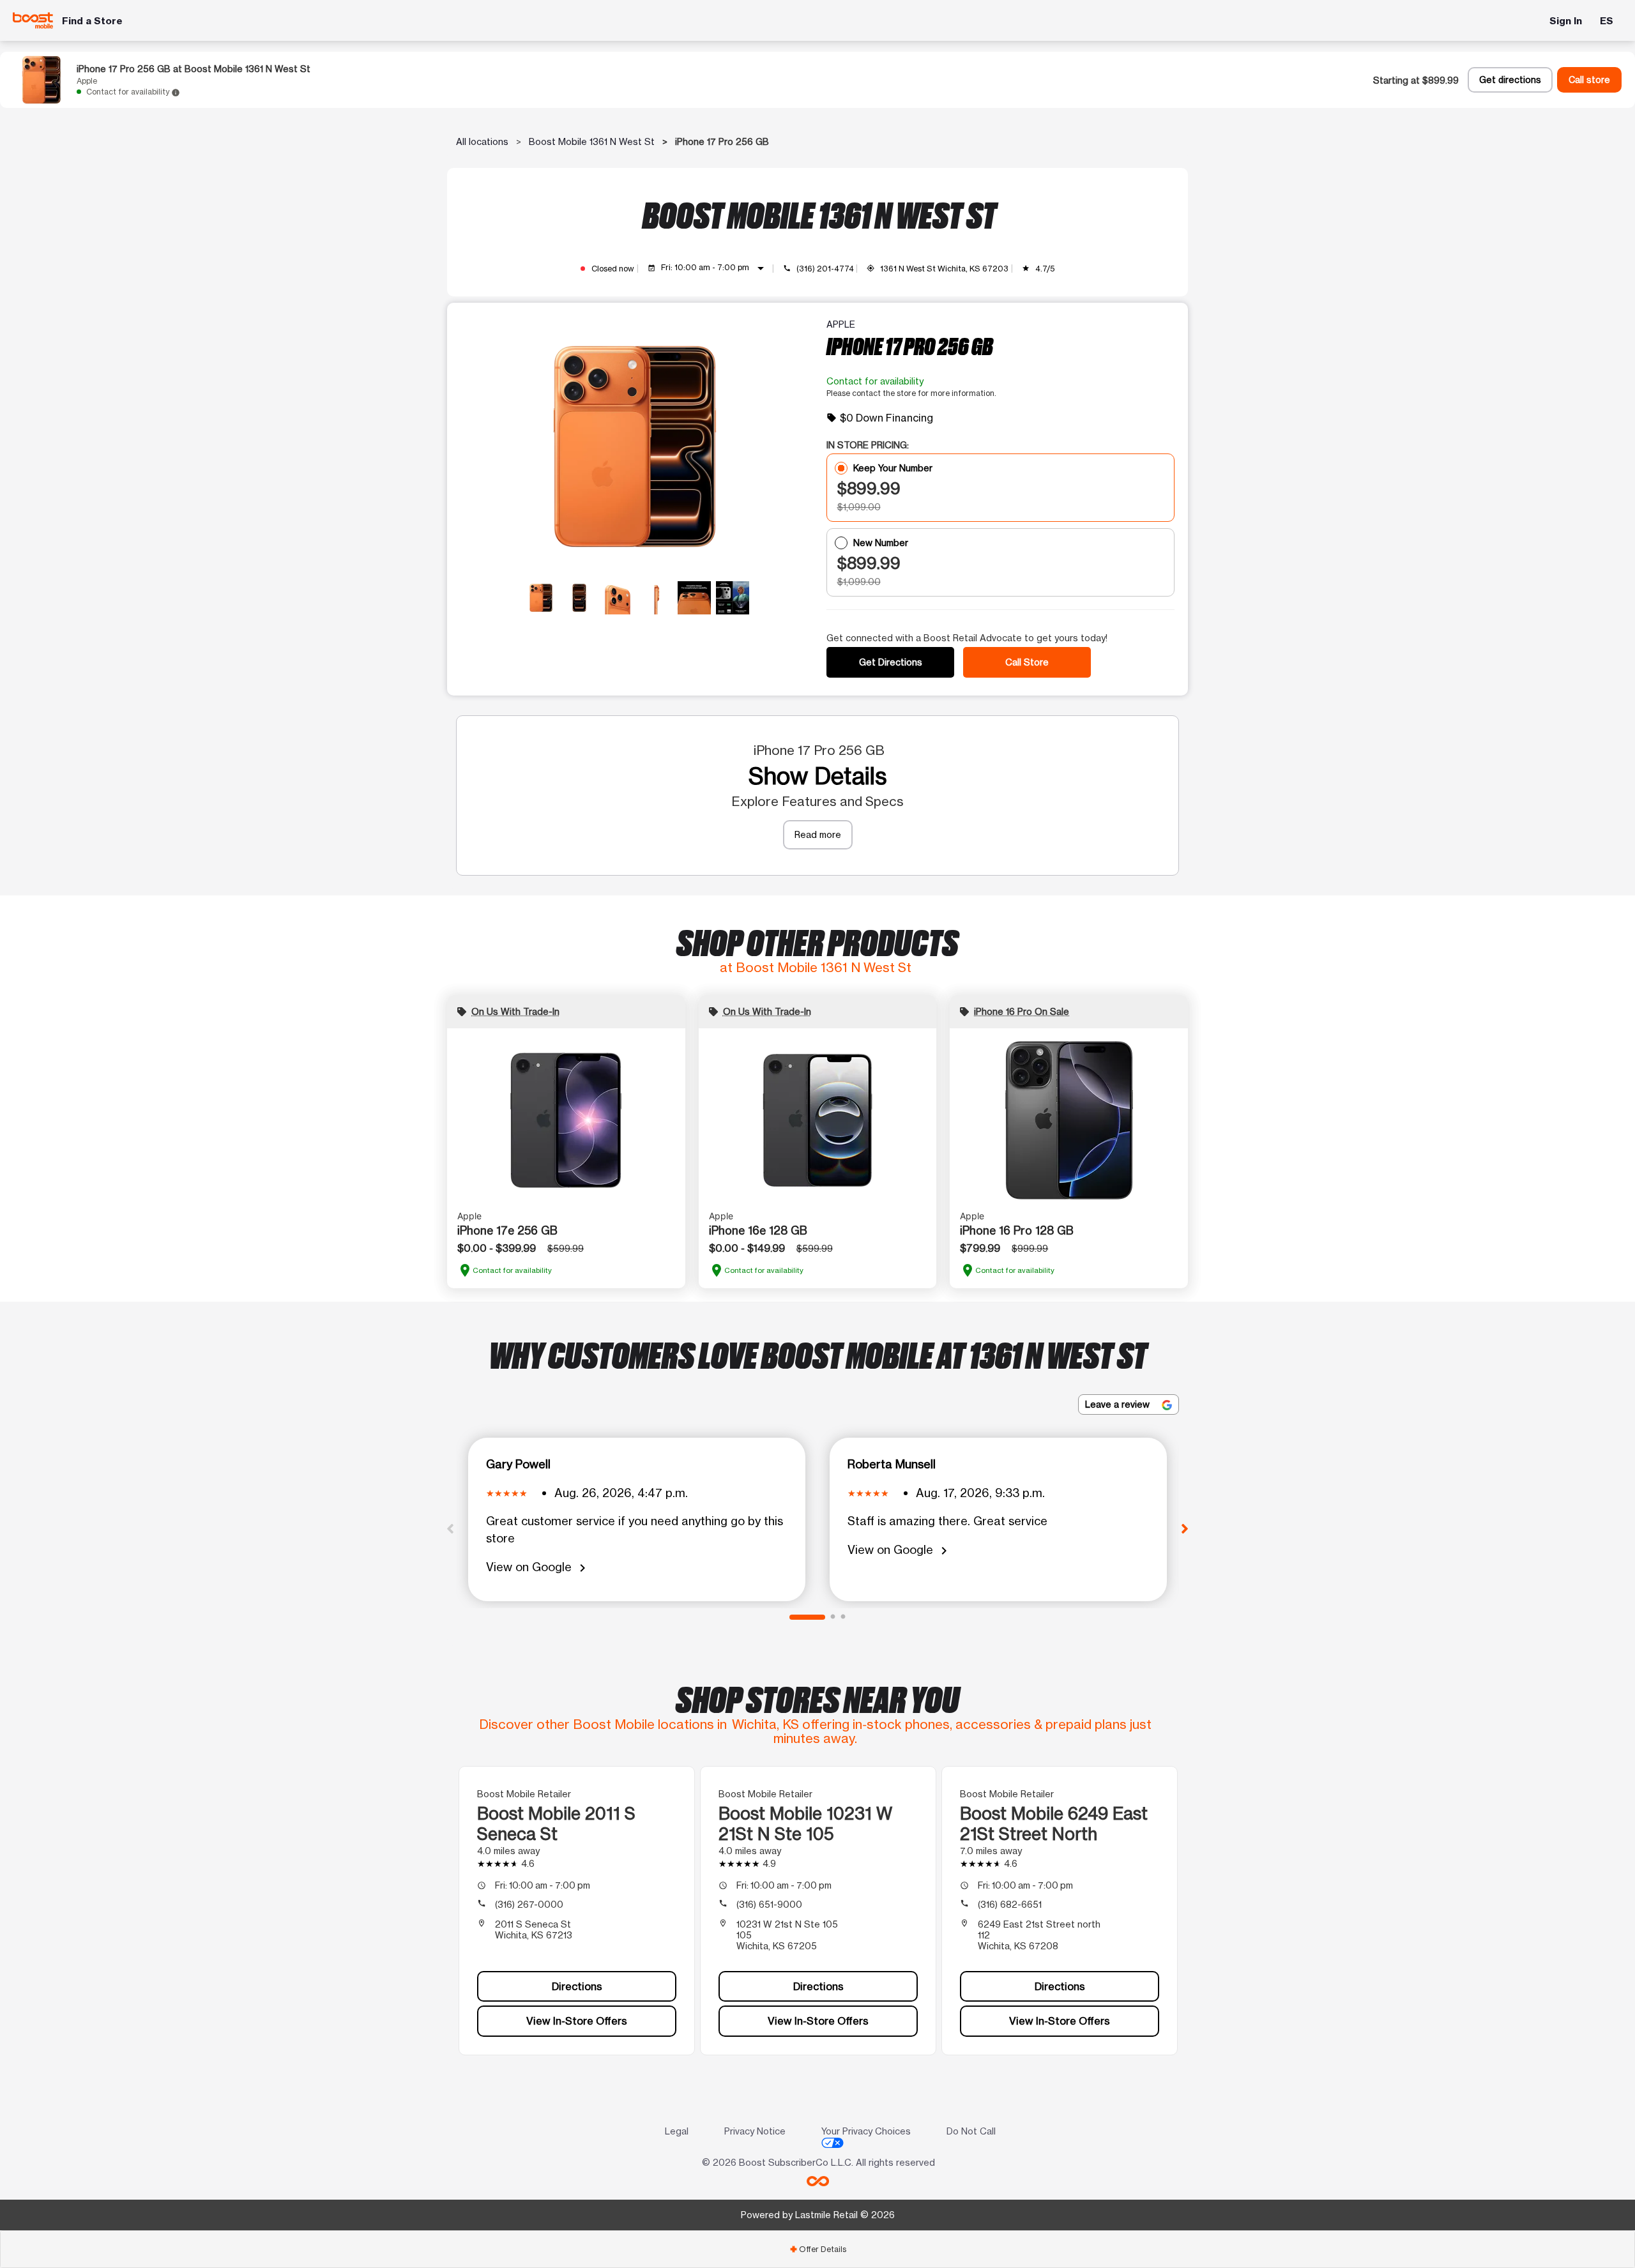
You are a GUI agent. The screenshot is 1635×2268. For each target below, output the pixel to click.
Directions (577, 1986)
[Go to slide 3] (843, 1617)
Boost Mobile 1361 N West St (592, 141)
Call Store (1027, 662)
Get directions (1510, 80)
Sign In (1566, 21)
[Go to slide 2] (833, 1617)
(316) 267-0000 (529, 1904)
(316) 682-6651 (1010, 1904)
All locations (482, 141)
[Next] (1185, 1528)
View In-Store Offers (577, 2021)
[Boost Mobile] (33, 20)
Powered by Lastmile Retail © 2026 (818, 2215)
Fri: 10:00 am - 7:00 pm (715, 268)
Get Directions (891, 662)
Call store (1589, 80)
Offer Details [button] (818, 2249)
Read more (818, 834)
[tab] (817, 2249)
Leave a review (1119, 1404)
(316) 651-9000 (769, 1904)
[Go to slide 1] (807, 1617)
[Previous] (450, 1528)
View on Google (538, 1568)
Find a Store (92, 21)
